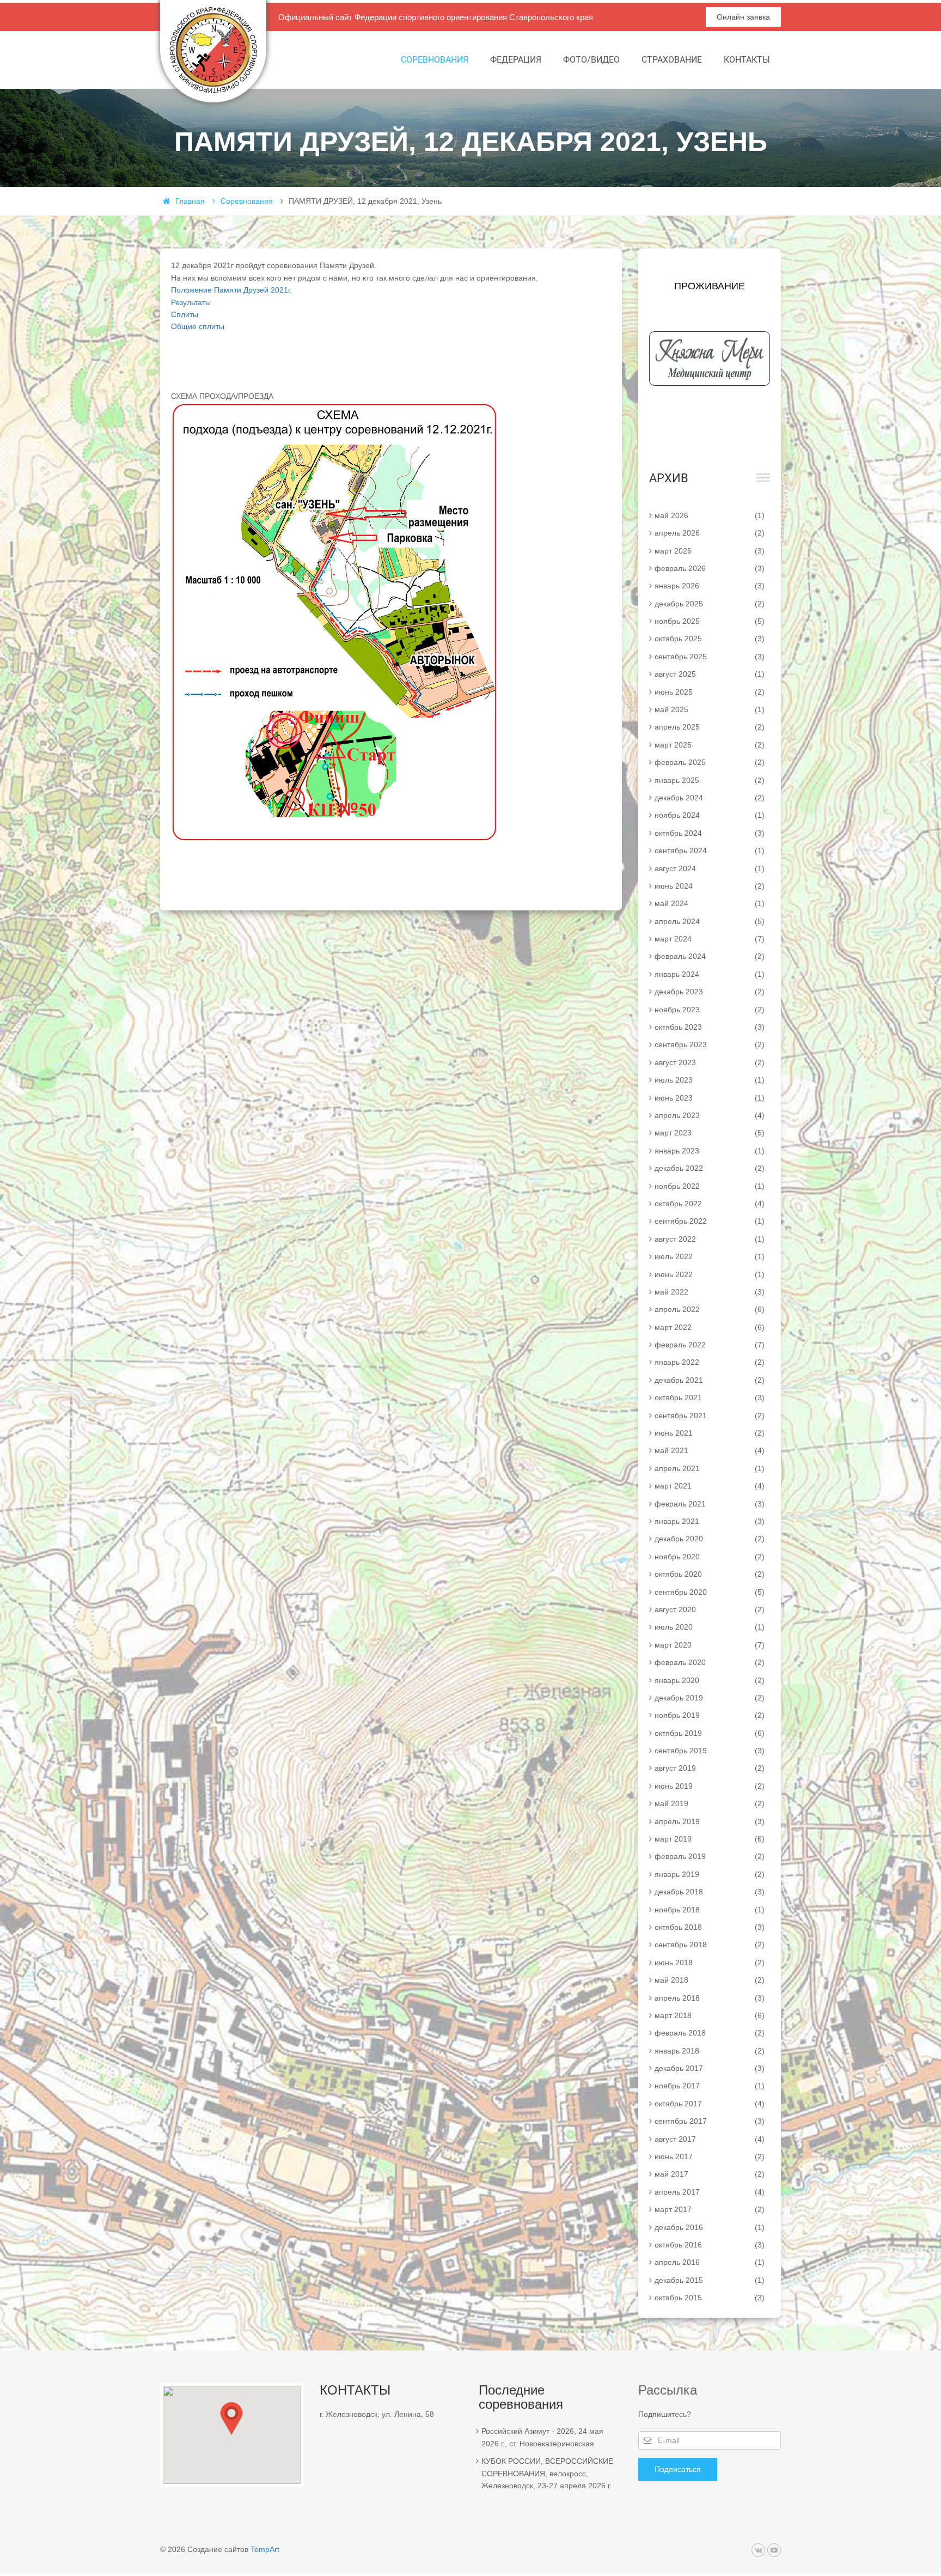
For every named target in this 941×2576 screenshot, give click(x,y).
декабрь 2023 (710, 992)
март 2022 (710, 1327)
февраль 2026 (710, 568)
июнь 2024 (710, 886)
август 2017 (710, 2139)
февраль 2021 (710, 1504)
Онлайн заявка (743, 17)
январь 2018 (710, 2051)
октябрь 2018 (710, 1927)
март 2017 (710, 2209)
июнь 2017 (710, 2156)
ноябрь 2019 (710, 1715)
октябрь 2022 (710, 1204)
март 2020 (710, 1645)
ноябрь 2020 (710, 1557)
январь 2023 (710, 1151)
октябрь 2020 (710, 1574)
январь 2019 (710, 1874)
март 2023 (710, 1133)
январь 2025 (710, 780)
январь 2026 (710, 586)
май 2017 (710, 2174)
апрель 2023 (710, 1115)
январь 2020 (710, 1680)
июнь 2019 (710, 1786)
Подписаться (678, 2469)
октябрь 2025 (710, 639)
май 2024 (710, 903)
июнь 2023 (710, 1098)
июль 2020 (710, 1627)
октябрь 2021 (710, 1398)
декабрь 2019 (710, 1698)
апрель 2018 (710, 1998)
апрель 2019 (710, 1821)
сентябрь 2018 (710, 1945)
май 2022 (710, 1292)
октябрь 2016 (710, 2245)
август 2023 (710, 1062)
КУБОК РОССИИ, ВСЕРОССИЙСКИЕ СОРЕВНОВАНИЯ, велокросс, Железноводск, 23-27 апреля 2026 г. (547, 2473)
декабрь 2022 (710, 1168)
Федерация (516, 60)
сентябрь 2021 (710, 1415)
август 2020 (710, 1609)
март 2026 (710, 551)
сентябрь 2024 (710, 850)
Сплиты (185, 314)
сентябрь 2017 (710, 2121)
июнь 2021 (710, 1433)
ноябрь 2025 (710, 621)
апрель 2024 (710, 921)
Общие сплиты (198, 326)
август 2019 (710, 1768)
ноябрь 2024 (710, 815)
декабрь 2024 (710, 798)
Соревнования (435, 60)
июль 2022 (710, 1256)
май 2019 (710, 1803)
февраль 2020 (710, 1662)
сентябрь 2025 (710, 657)
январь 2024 (710, 974)
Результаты (191, 302)
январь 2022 (710, 1362)
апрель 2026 (710, 533)
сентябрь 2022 (710, 1221)
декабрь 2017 (710, 2068)
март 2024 (710, 939)
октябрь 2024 (710, 833)
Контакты (747, 60)
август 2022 (710, 1239)
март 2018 (710, 2015)
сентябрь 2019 (710, 1751)
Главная (190, 201)
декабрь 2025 (710, 604)
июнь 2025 (710, 692)
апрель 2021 (710, 1468)
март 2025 (710, 745)
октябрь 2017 (710, 2104)
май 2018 (710, 1980)
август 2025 (710, 674)
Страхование (672, 60)
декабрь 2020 (710, 1539)
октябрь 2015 (710, 2298)
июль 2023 (710, 1080)
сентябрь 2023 (710, 1044)
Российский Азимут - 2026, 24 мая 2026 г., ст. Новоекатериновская (542, 2437)
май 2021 (710, 1450)
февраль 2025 (710, 762)
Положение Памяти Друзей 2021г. (231, 290)
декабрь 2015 (710, 2280)
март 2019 (710, 1839)
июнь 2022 (710, 1274)
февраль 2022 (710, 1345)
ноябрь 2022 (710, 1186)
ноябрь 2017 (710, 2086)
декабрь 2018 (710, 1892)
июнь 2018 (710, 1963)
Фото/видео (591, 60)
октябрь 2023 (710, 1027)
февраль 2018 (710, 2033)
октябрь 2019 (710, 1733)
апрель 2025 (710, 727)
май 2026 (710, 515)
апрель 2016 (710, 2262)
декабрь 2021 (710, 1380)
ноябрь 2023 (710, 1010)
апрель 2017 (710, 2192)
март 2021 (710, 1486)
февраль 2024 (710, 956)
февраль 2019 (710, 1856)
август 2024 (710, 868)
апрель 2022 (710, 1309)
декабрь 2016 (710, 2227)
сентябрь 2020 (710, 1592)
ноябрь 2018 (710, 1910)
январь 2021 (710, 1521)
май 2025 (710, 709)
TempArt (265, 2549)
